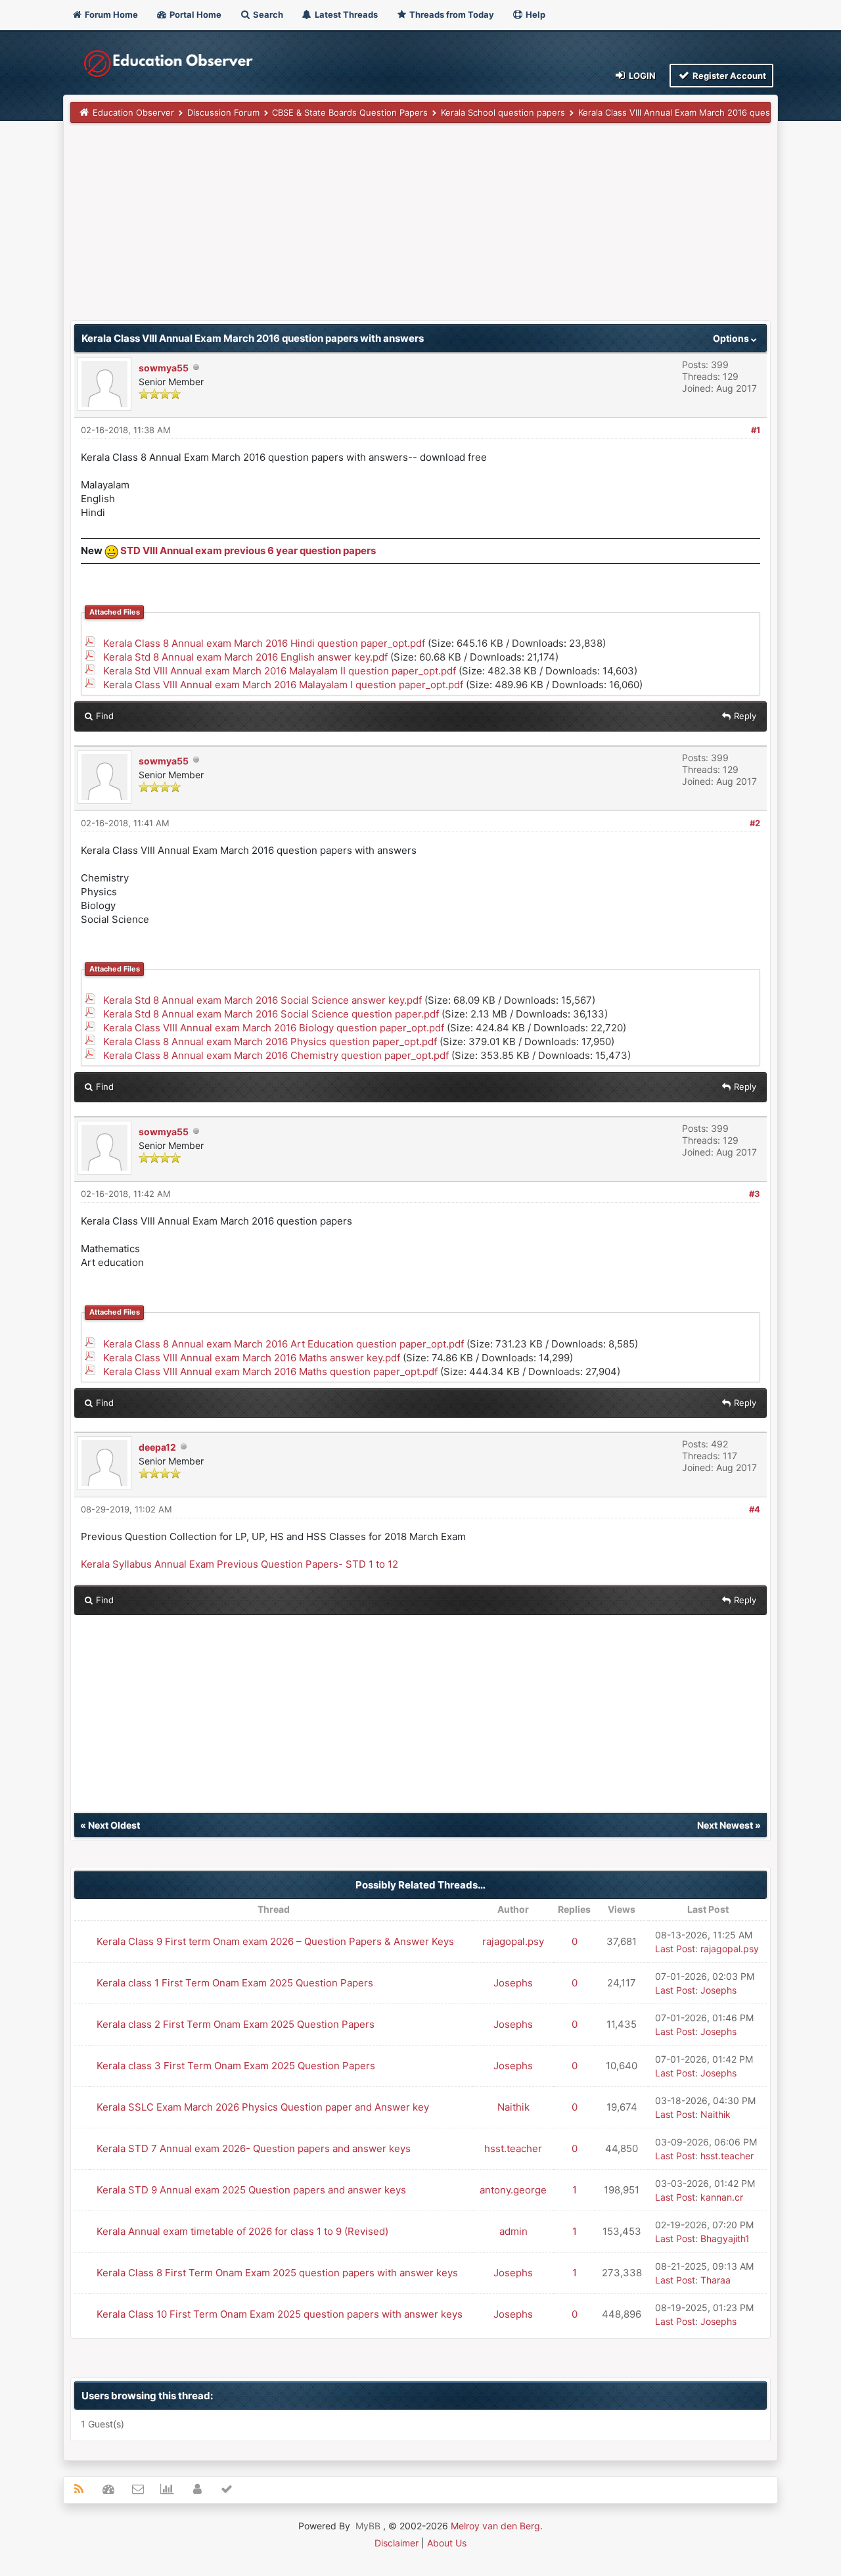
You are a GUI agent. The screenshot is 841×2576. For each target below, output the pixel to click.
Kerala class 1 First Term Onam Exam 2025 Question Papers (235, 1983)
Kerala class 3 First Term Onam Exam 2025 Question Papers (236, 2066)
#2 (755, 823)
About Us (447, 2543)
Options (732, 338)
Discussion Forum (223, 112)
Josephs (513, 1983)
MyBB (368, 2526)
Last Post (675, 1949)
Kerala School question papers (503, 112)
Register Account (728, 76)
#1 (756, 430)
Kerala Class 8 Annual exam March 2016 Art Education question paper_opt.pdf (284, 1344)
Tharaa (716, 2280)
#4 (755, 1509)
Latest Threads (345, 14)
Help (534, 14)
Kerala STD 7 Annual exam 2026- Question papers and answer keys (254, 2148)
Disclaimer (397, 2543)
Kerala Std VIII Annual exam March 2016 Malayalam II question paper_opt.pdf (280, 671)
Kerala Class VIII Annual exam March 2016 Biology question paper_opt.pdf (274, 1028)
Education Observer (133, 112)
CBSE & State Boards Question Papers (350, 112)
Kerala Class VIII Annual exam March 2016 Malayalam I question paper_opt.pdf (283, 685)
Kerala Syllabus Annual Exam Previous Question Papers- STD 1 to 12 (239, 1564)
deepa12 (157, 1447)
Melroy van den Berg (495, 2526)
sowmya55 (164, 368)
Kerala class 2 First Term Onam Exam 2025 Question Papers (236, 2024)
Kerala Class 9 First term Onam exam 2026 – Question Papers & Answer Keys (275, 1941)
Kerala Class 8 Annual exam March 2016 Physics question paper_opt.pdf (270, 1042)
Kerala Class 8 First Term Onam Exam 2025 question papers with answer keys (277, 2273)
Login (641, 76)
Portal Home (194, 14)
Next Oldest (114, 1825)
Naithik (513, 2107)
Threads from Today (451, 14)
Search (267, 14)
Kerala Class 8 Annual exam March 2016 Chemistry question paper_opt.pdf (276, 1055)
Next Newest (725, 1825)
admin (513, 2231)
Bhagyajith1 (725, 2238)
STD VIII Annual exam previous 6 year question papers (248, 550)
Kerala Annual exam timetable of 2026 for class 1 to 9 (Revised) (242, 2231)
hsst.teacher (513, 2148)
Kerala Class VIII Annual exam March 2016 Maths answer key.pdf (252, 1358)
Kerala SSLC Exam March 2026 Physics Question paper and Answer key (263, 2107)
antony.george (513, 2190)
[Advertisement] (420, 228)
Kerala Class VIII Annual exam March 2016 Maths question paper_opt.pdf (270, 1371)
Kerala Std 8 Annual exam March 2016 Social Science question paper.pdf (271, 1014)
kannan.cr (722, 2197)
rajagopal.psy (513, 1941)
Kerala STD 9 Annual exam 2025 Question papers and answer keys (251, 2190)
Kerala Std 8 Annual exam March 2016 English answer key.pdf (245, 657)
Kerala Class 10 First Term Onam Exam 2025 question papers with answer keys (280, 2314)
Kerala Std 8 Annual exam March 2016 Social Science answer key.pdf (262, 1000)
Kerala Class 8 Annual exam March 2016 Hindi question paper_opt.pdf (264, 643)
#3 (755, 1194)
